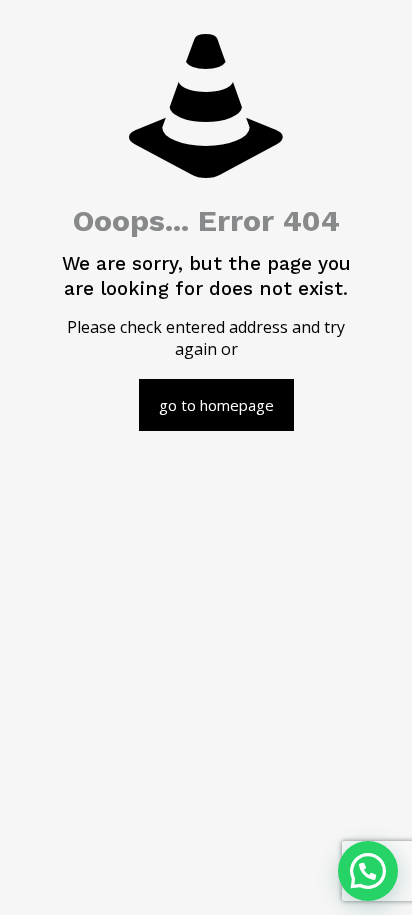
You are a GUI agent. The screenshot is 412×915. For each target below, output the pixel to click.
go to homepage (216, 405)
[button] (368, 871)
